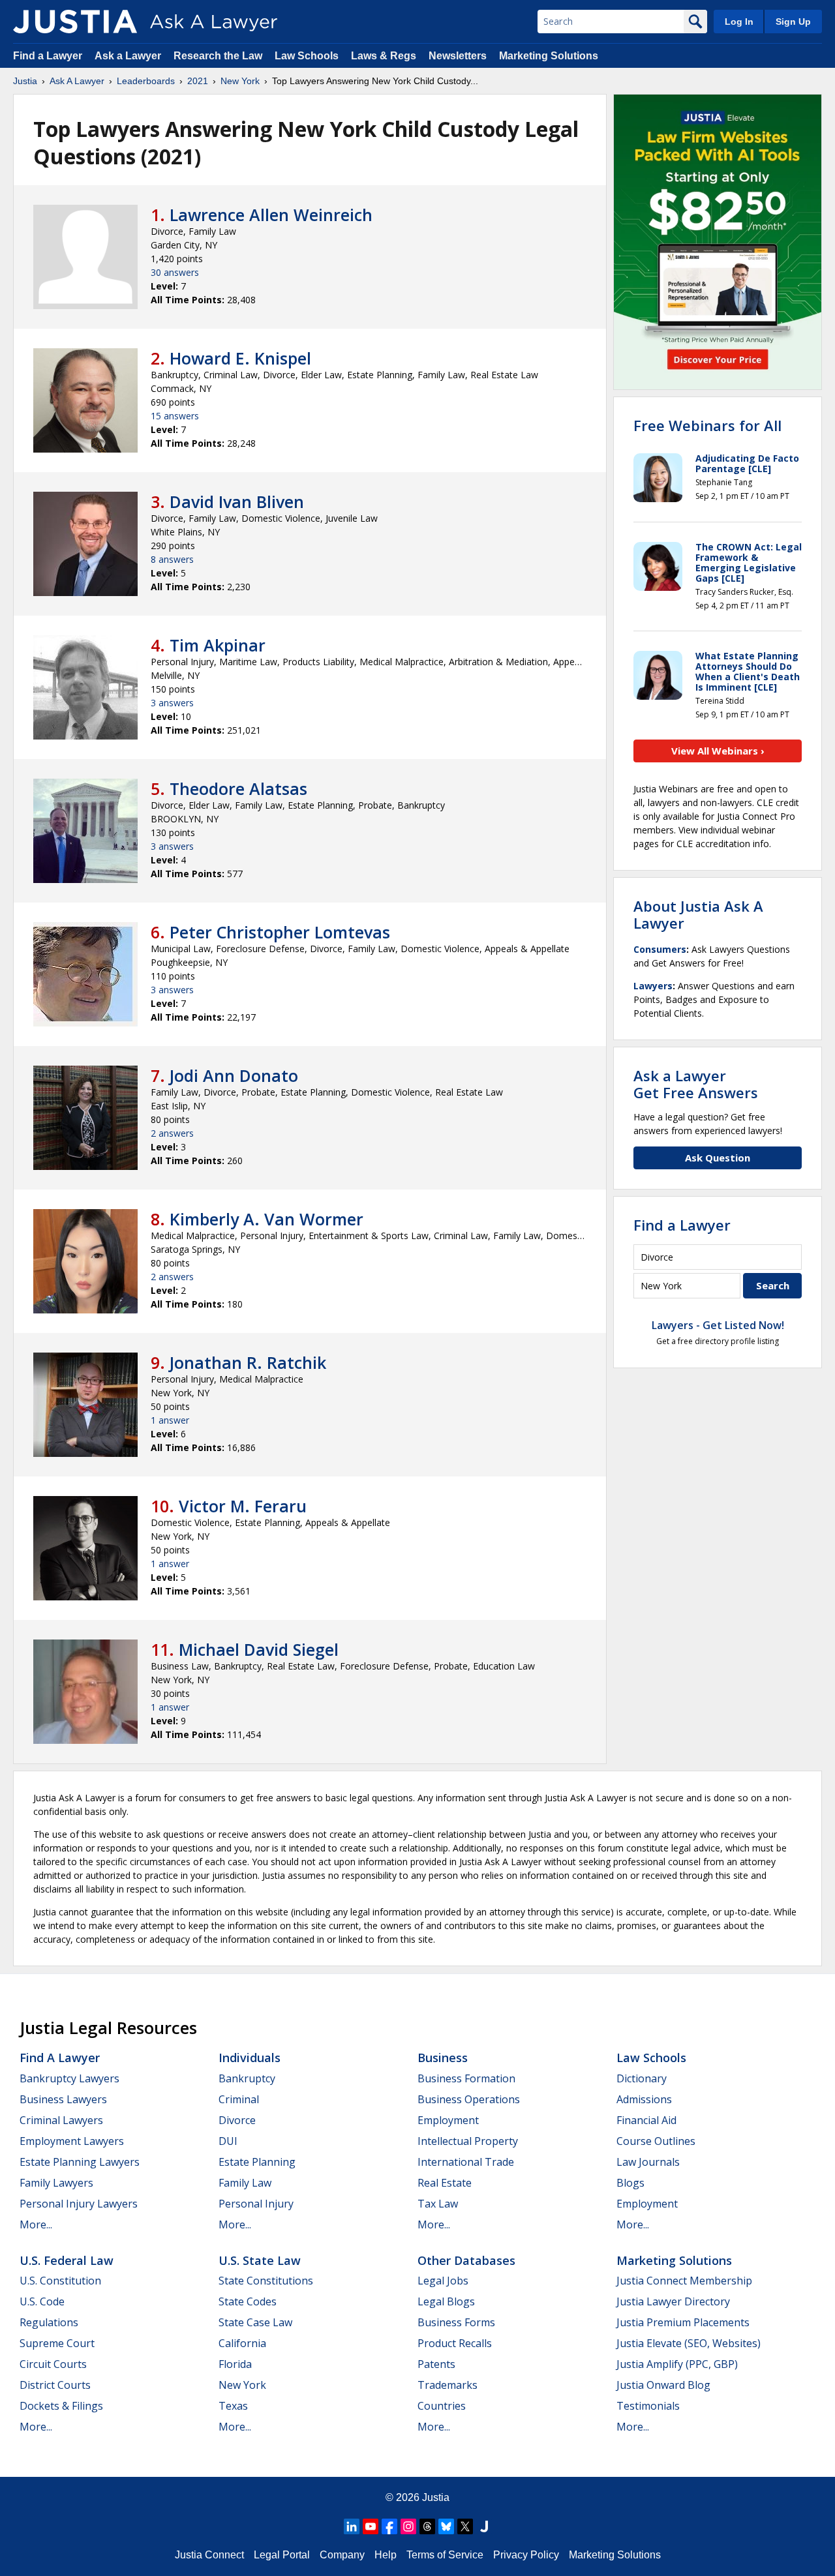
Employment (448, 2120)
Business (443, 2058)
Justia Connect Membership (684, 2281)
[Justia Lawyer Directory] (484, 2526)
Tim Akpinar (218, 645)
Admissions (644, 2099)
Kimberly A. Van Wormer (266, 1219)
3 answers (172, 703)
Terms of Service (445, 2555)
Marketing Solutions (549, 56)
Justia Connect (209, 2555)
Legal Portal (282, 2555)
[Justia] (75, 22)
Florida (235, 2364)
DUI (228, 2141)
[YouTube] (371, 2526)
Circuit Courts (53, 2364)
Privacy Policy (526, 2555)
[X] (465, 2526)
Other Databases (466, 2260)
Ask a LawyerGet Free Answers (696, 1084)
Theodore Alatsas (238, 788)
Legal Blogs (446, 2301)
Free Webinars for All (707, 425)
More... (36, 2224)
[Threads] (427, 2526)
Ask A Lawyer (77, 81)
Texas (233, 2406)
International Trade (466, 2162)
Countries (442, 2406)
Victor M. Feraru (243, 1506)
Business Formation (466, 2078)
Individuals (250, 2058)
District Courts (55, 2385)
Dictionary (642, 2078)
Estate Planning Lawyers (80, 2162)
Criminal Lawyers (61, 2120)
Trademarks (448, 2385)
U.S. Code (42, 2301)
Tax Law (438, 2204)
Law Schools (307, 56)
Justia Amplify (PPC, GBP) (677, 2364)
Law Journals (648, 2162)
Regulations (49, 2322)
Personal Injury (256, 2204)
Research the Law (218, 56)
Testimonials (648, 2406)
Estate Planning (257, 2162)
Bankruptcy (247, 2078)
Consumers (660, 949)
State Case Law (255, 2322)
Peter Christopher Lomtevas (280, 932)
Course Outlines (656, 2141)
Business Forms (456, 2322)
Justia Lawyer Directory (673, 2301)
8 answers (172, 559)
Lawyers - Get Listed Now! (718, 1325)
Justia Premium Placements (683, 2322)
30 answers (175, 272)
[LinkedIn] (352, 2526)
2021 (198, 81)
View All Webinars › (718, 751)
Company (342, 2555)
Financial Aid (646, 2120)
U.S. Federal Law (67, 2260)
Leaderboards (146, 81)
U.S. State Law (260, 2260)
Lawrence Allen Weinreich (271, 215)
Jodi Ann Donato (234, 1075)
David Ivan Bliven (237, 502)
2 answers (172, 1133)
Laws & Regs (384, 56)
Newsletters (458, 56)
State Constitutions (266, 2281)
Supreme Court (57, 2343)
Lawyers (653, 986)
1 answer (170, 1420)
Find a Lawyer (48, 56)
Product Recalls (455, 2343)
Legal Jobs (443, 2281)
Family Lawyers (56, 2183)
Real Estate (445, 2183)
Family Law (245, 2183)
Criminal (239, 2099)
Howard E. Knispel (240, 358)
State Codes (248, 2301)
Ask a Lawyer (129, 56)
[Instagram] (408, 2526)
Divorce (237, 2120)
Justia (25, 81)
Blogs (630, 2183)
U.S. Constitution (60, 2281)
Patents (436, 2364)
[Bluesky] (446, 2526)
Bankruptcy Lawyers (69, 2078)
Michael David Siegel (259, 1649)
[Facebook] (389, 2526)
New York (240, 81)
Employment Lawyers (72, 2141)
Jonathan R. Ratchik (248, 1362)
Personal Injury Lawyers (79, 2204)
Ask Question (718, 1158)
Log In (739, 22)
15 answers (175, 416)
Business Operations (469, 2099)
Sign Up (793, 22)
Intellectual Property (468, 2141)
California (242, 2343)
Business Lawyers (63, 2099)
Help (386, 2555)
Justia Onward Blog (663, 2385)
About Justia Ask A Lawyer (698, 914)
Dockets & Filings (61, 2406)
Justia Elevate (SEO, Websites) (689, 2343)
